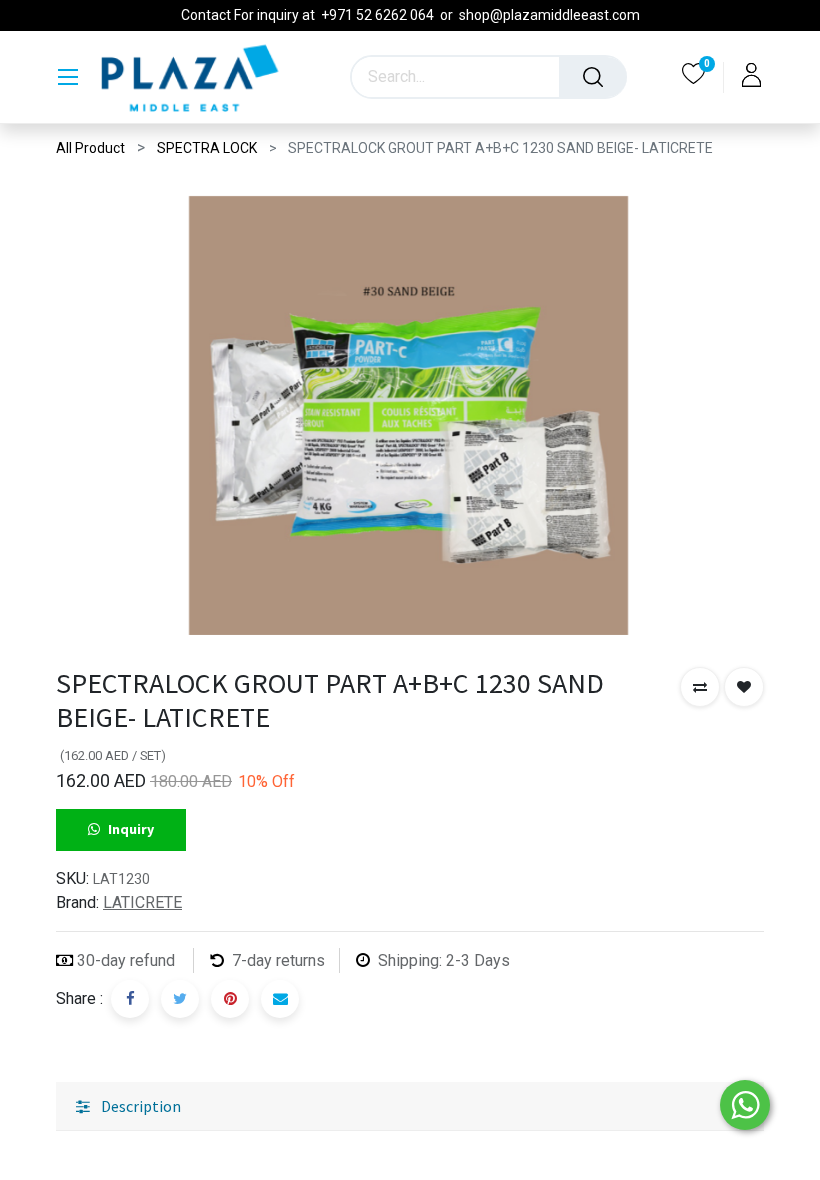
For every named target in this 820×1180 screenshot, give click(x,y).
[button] (700, 687)
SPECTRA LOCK (207, 148)
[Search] (593, 77)
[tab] (410, 1106)
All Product (90, 148)
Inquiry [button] (131, 829)
